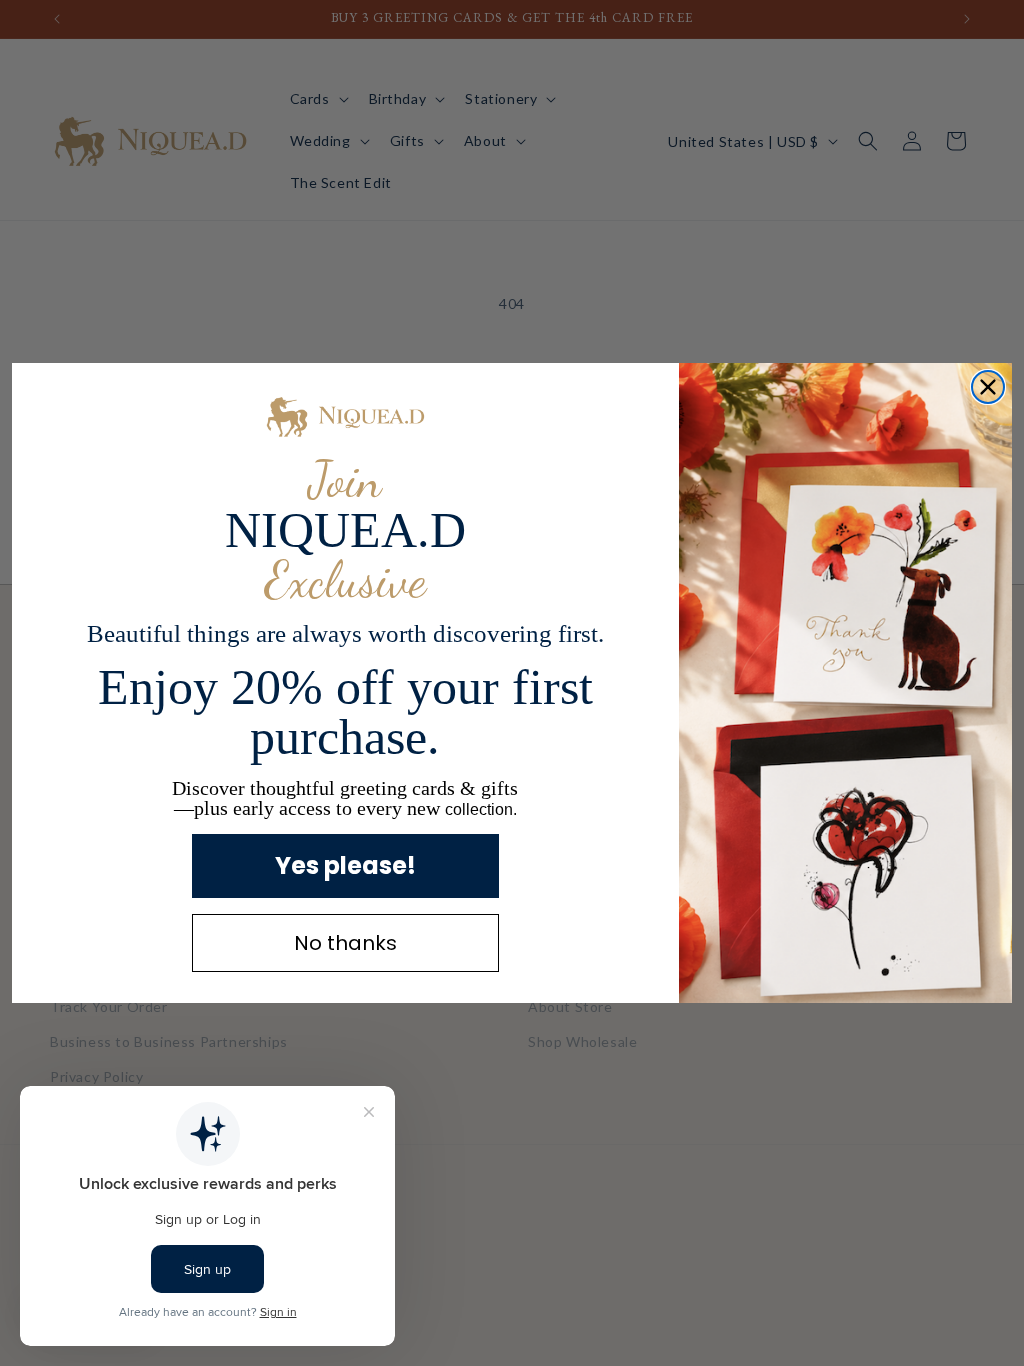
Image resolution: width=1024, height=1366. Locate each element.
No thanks (345, 943)
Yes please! (345, 865)
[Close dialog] (988, 387)
